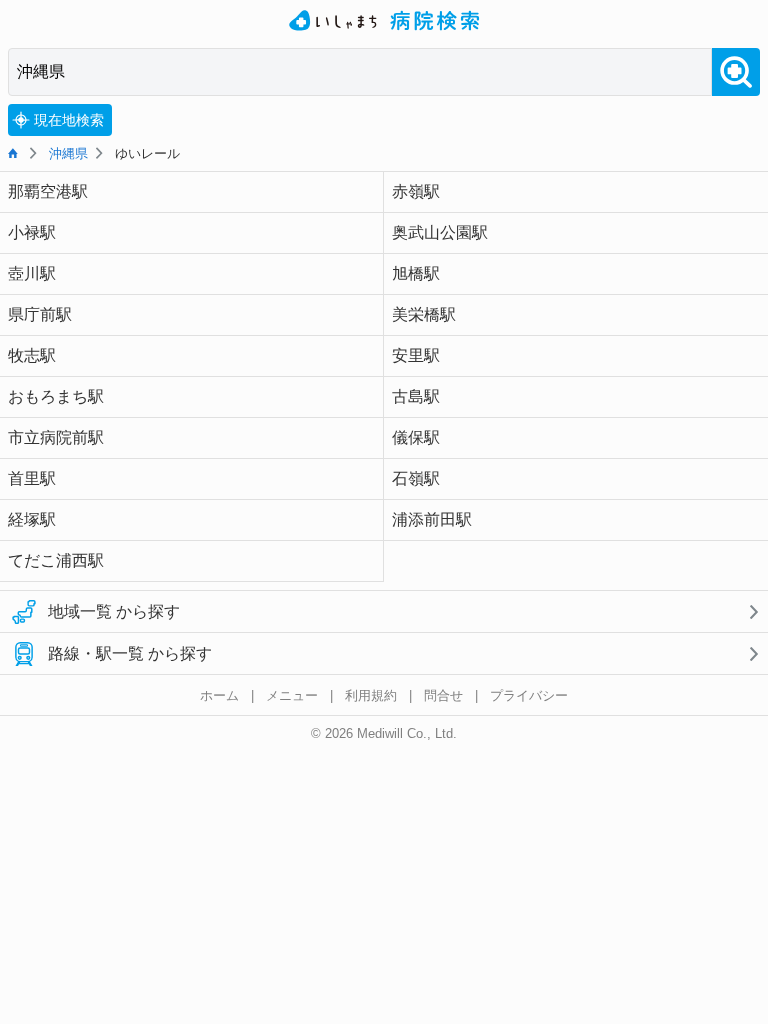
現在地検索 (69, 120)
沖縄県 (68, 153)
